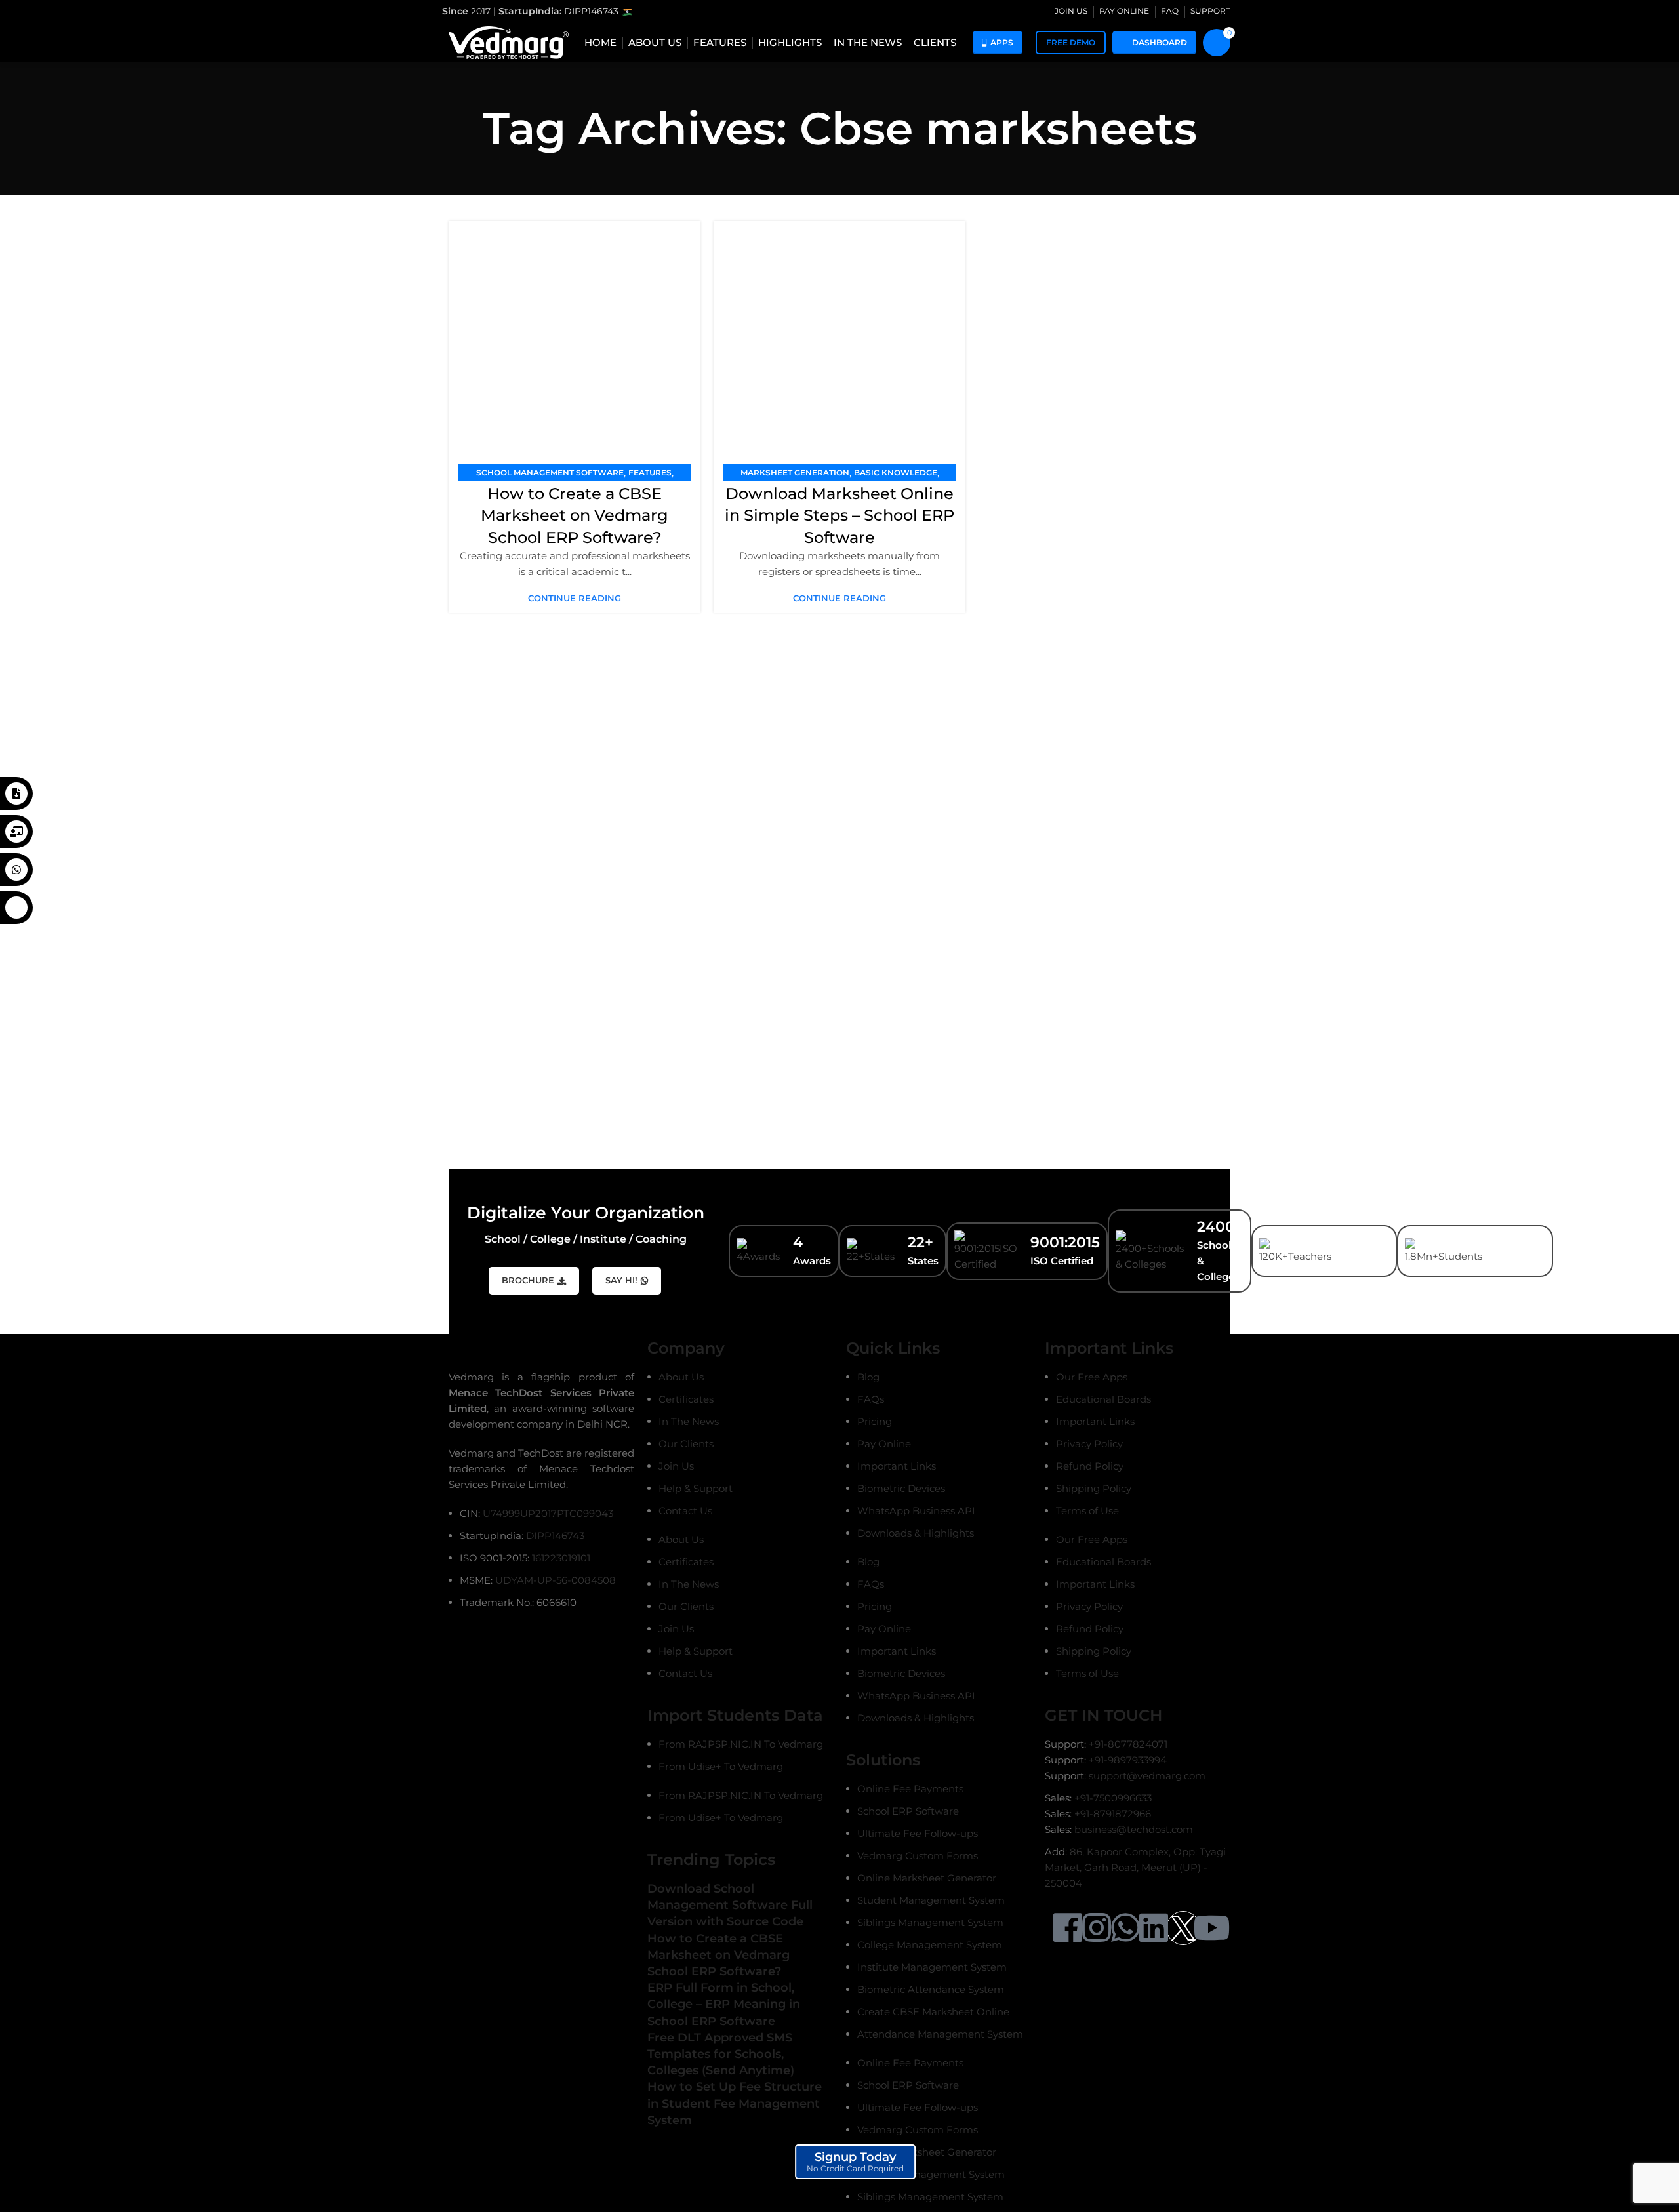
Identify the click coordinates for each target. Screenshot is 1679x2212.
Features (650, 473)
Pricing (875, 1421)
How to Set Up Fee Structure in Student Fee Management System (735, 2103)
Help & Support (696, 1488)
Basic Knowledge (896, 473)
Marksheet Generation (795, 473)
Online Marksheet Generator (927, 1878)
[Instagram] (1097, 1927)
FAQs (871, 1399)
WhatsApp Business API (916, 1511)
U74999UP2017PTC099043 (548, 1513)
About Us (681, 1377)
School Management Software (550, 473)
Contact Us (685, 1511)
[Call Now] (16, 908)
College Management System (930, 1945)
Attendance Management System (940, 2034)
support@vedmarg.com (1147, 1776)
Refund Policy (1090, 1466)
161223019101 (561, 1558)
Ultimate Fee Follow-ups (918, 1833)
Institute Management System (932, 1967)
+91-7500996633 (1113, 1798)
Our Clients (686, 1444)
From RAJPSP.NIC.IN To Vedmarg (741, 1744)
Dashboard (1160, 42)
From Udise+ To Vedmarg (721, 1766)
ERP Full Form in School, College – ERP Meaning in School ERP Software (724, 2004)
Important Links (897, 1466)
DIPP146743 (593, 11)
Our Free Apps (1092, 1377)
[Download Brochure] (16, 794)
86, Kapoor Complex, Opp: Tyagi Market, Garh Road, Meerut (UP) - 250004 (1135, 1867)
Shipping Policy (1094, 1488)
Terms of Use (1087, 1511)
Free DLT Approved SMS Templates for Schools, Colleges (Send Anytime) (721, 2054)
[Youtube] (1211, 1927)
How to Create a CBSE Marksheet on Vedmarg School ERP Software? (575, 515)
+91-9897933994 (1128, 1760)
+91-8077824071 (1128, 1744)
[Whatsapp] (1125, 1927)
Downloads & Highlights (916, 1533)
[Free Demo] (16, 832)
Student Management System (931, 1900)
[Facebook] (1068, 1927)
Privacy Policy (1089, 1444)
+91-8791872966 (1113, 1814)
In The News (689, 1421)
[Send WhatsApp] (16, 870)
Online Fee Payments (910, 1789)
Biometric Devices (901, 1488)
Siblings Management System (930, 1922)
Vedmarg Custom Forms (918, 1856)
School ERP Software (908, 1811)
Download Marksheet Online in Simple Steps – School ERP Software (839, 515)
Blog (868, 1377)
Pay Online (884, 1444)
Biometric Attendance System (931, 1989)
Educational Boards (1103, 1399)
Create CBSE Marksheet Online (933, 2012)
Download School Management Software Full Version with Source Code (730, 1905)
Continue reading (575, 598)
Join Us (676, 1466)
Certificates (686, 1399)
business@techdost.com (1134, 1829)
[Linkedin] (1154, 1927)
